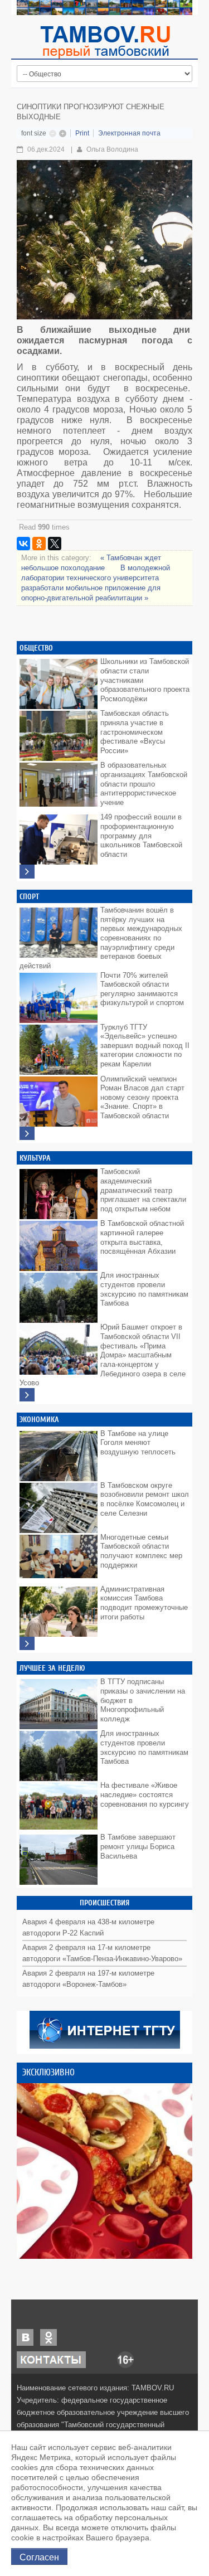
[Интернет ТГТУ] (105, 2029)
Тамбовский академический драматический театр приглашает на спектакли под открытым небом (143, 1190)
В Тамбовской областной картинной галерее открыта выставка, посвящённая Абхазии (142, 1237)
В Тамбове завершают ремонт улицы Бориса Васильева (138, 1846)
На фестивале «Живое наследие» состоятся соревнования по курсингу (145, 1794)
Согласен (39, 2556)
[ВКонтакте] (23, 544)
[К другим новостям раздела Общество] (27, 872)
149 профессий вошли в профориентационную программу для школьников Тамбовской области (141, 836)
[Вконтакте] (25, 2337)
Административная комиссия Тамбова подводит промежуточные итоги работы (144, 1603)
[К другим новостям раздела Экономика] (27, 1644)
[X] (55, 544)
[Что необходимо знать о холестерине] (104, 2171)
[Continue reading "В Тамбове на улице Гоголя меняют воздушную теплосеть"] (59, 1453)
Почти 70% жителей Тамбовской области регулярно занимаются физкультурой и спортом (142, 989)
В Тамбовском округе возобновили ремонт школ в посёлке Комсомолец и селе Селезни (145, 1499)
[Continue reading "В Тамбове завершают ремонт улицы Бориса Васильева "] (59, 1857)
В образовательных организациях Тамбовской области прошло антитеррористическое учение (144, 784)
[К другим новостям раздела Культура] (27, 1395)
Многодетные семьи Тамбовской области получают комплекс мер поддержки (141, 1551)
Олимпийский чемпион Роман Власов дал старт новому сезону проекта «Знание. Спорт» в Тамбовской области (142, 1098)
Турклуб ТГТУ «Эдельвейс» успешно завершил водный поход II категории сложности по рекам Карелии (145, 1046)
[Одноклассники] (39, 544)
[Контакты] (51, 2359)
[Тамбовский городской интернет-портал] (105, 42)
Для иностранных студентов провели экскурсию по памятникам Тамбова (144, 1289)
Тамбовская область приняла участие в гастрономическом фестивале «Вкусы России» (135, 732)
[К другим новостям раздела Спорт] (27, 1134)
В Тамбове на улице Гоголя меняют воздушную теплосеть (138, 1443)
